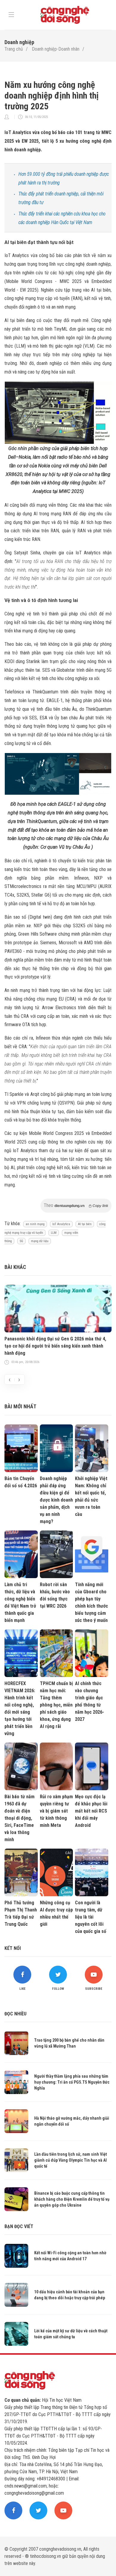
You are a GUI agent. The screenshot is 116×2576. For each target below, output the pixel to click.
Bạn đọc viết (19, 2226)
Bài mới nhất (20, 1406)
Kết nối (13, 1948)
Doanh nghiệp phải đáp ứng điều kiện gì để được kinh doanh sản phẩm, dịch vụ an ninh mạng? (56, 1500)
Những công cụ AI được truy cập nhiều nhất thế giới (56, 1913)
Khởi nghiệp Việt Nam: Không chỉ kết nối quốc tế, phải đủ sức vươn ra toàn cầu (91, 1496)
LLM (54, 1233)
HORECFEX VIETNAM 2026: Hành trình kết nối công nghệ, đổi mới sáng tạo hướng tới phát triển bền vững (20, 1708)
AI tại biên (85, 1224)
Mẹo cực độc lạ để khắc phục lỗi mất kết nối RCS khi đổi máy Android (91, 1811)
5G (21, 1241)
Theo (76, 1205)
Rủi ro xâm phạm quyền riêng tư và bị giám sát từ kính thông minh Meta (56, 1811)
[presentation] (10, 1379)
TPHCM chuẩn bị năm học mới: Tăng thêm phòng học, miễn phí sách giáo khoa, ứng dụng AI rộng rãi (56, 1705)
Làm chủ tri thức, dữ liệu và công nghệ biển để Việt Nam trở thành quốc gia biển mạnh (20, 1602)
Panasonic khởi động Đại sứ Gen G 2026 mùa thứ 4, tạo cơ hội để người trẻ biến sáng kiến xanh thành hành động (55, 1346)
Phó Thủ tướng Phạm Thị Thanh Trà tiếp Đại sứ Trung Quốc (21, 1913)
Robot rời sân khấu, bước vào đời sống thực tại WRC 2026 (55, 1595)
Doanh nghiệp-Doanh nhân (56, 49)
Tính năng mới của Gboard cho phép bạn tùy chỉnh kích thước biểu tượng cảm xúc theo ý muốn (91, 1602)
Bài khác (15, 1267)
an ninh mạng (35, 1224)
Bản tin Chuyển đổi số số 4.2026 (21, 1482)
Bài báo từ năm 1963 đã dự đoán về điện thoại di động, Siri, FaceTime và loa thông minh (19, 1818)
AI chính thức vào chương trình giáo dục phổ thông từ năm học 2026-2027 (90, 1701)
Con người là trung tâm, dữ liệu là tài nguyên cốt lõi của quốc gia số (91, 1917)
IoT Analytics (61, 1224)
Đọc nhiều (15, 2014)
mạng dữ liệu (40, 1241)
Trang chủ (14, 49)
